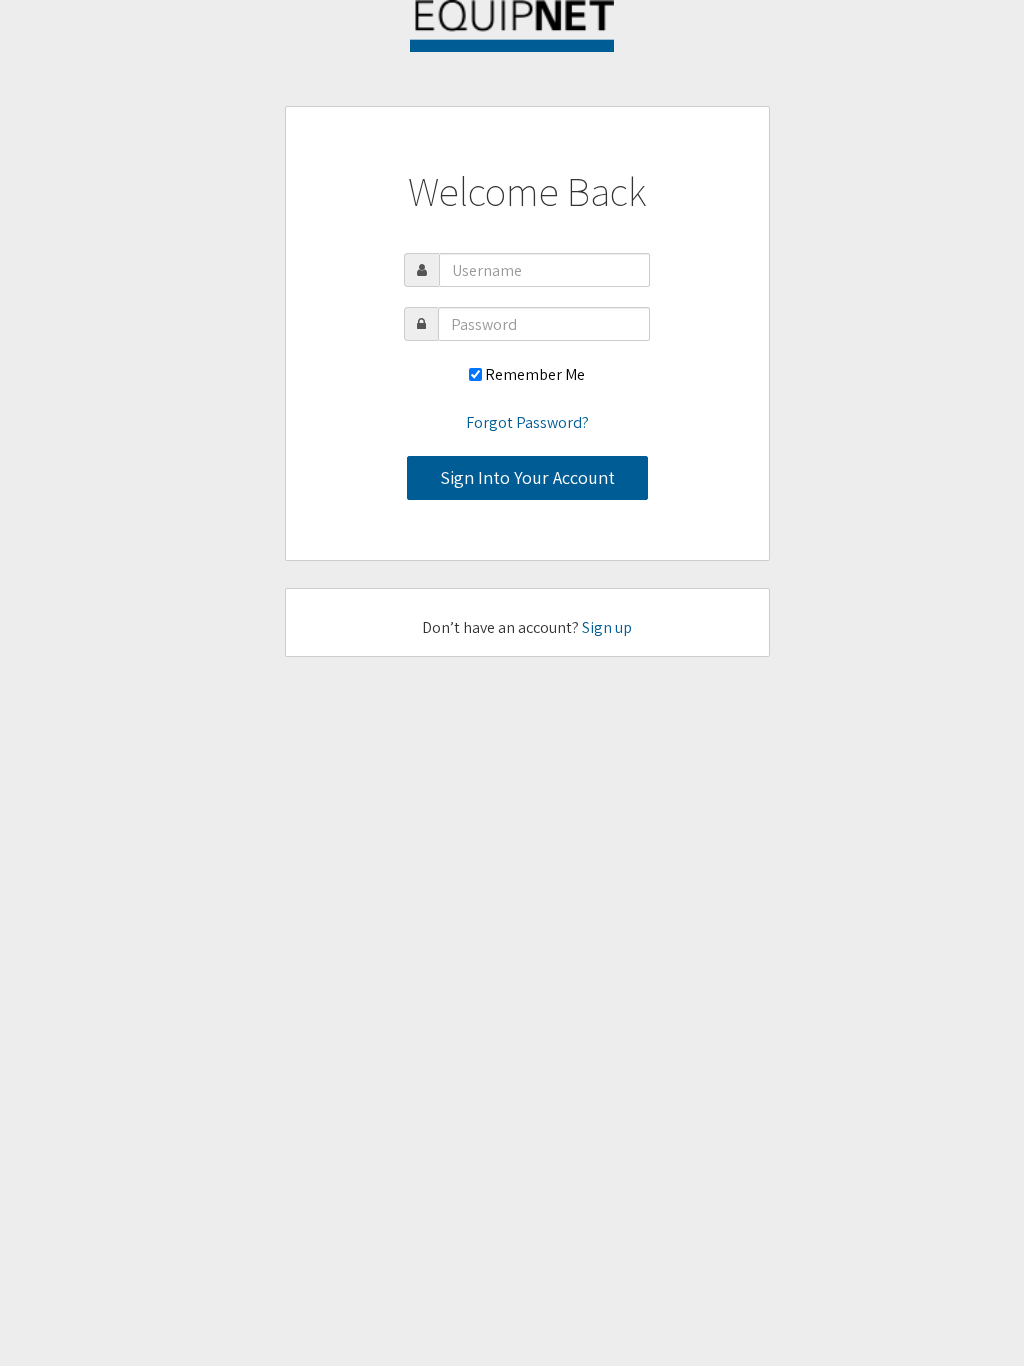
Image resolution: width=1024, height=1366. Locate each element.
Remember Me (535, 374)
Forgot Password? (527, 422)
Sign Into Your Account (527, 477)
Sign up (607, 627)
